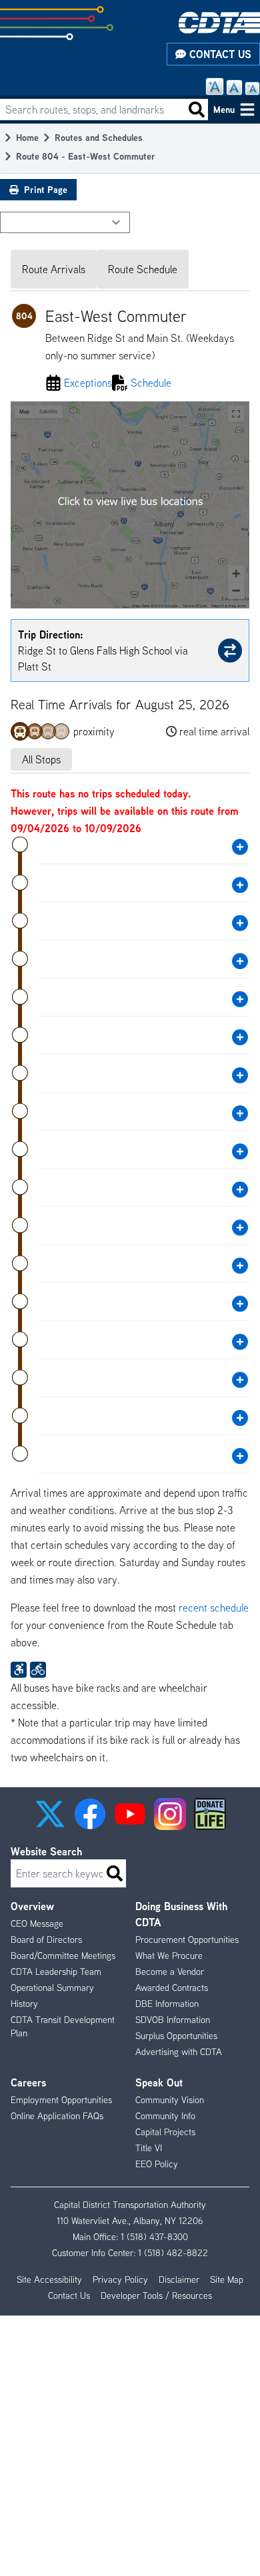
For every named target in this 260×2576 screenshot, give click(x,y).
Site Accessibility (49, 2279)
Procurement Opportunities (187, 1940)
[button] (50, 1814)
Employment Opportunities (61, 2100)
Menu (224, 109)
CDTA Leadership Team (56, 1972)
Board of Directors (46, 1940)
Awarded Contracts (172, 1988)
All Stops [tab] (41, 759)
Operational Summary (52, 1988)
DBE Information (167, 2004)
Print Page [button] (46, 189)
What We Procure (169, 1956)
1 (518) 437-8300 (154, 2237)
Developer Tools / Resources (156, 2295)
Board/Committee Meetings (63, 1956)
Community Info (165, 2116)
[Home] (219, 22)
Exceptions (88, 383)
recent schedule (214, 1608)
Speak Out (159, 2082)
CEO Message (37, 1923)
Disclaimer (179, 2279)
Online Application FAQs (57, 2116)
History (24, 2004)
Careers (28, 2082)
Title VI (149, 2148)
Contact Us (219, 54)
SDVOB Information (173, 2020)
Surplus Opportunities (176, 2036)
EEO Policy (157, 2164)
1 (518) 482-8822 (173, 2253)
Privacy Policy (120, 2279)
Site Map (227, 2279)
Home (27, 137)
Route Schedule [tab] (143, 269)
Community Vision (170, 2100)
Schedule (151, 383)
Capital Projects (165, 2132)
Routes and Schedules (99, 137)
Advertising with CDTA (179, 2052)
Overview (32, 1906)
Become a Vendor (170, 1972)
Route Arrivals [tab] (54, 269)
